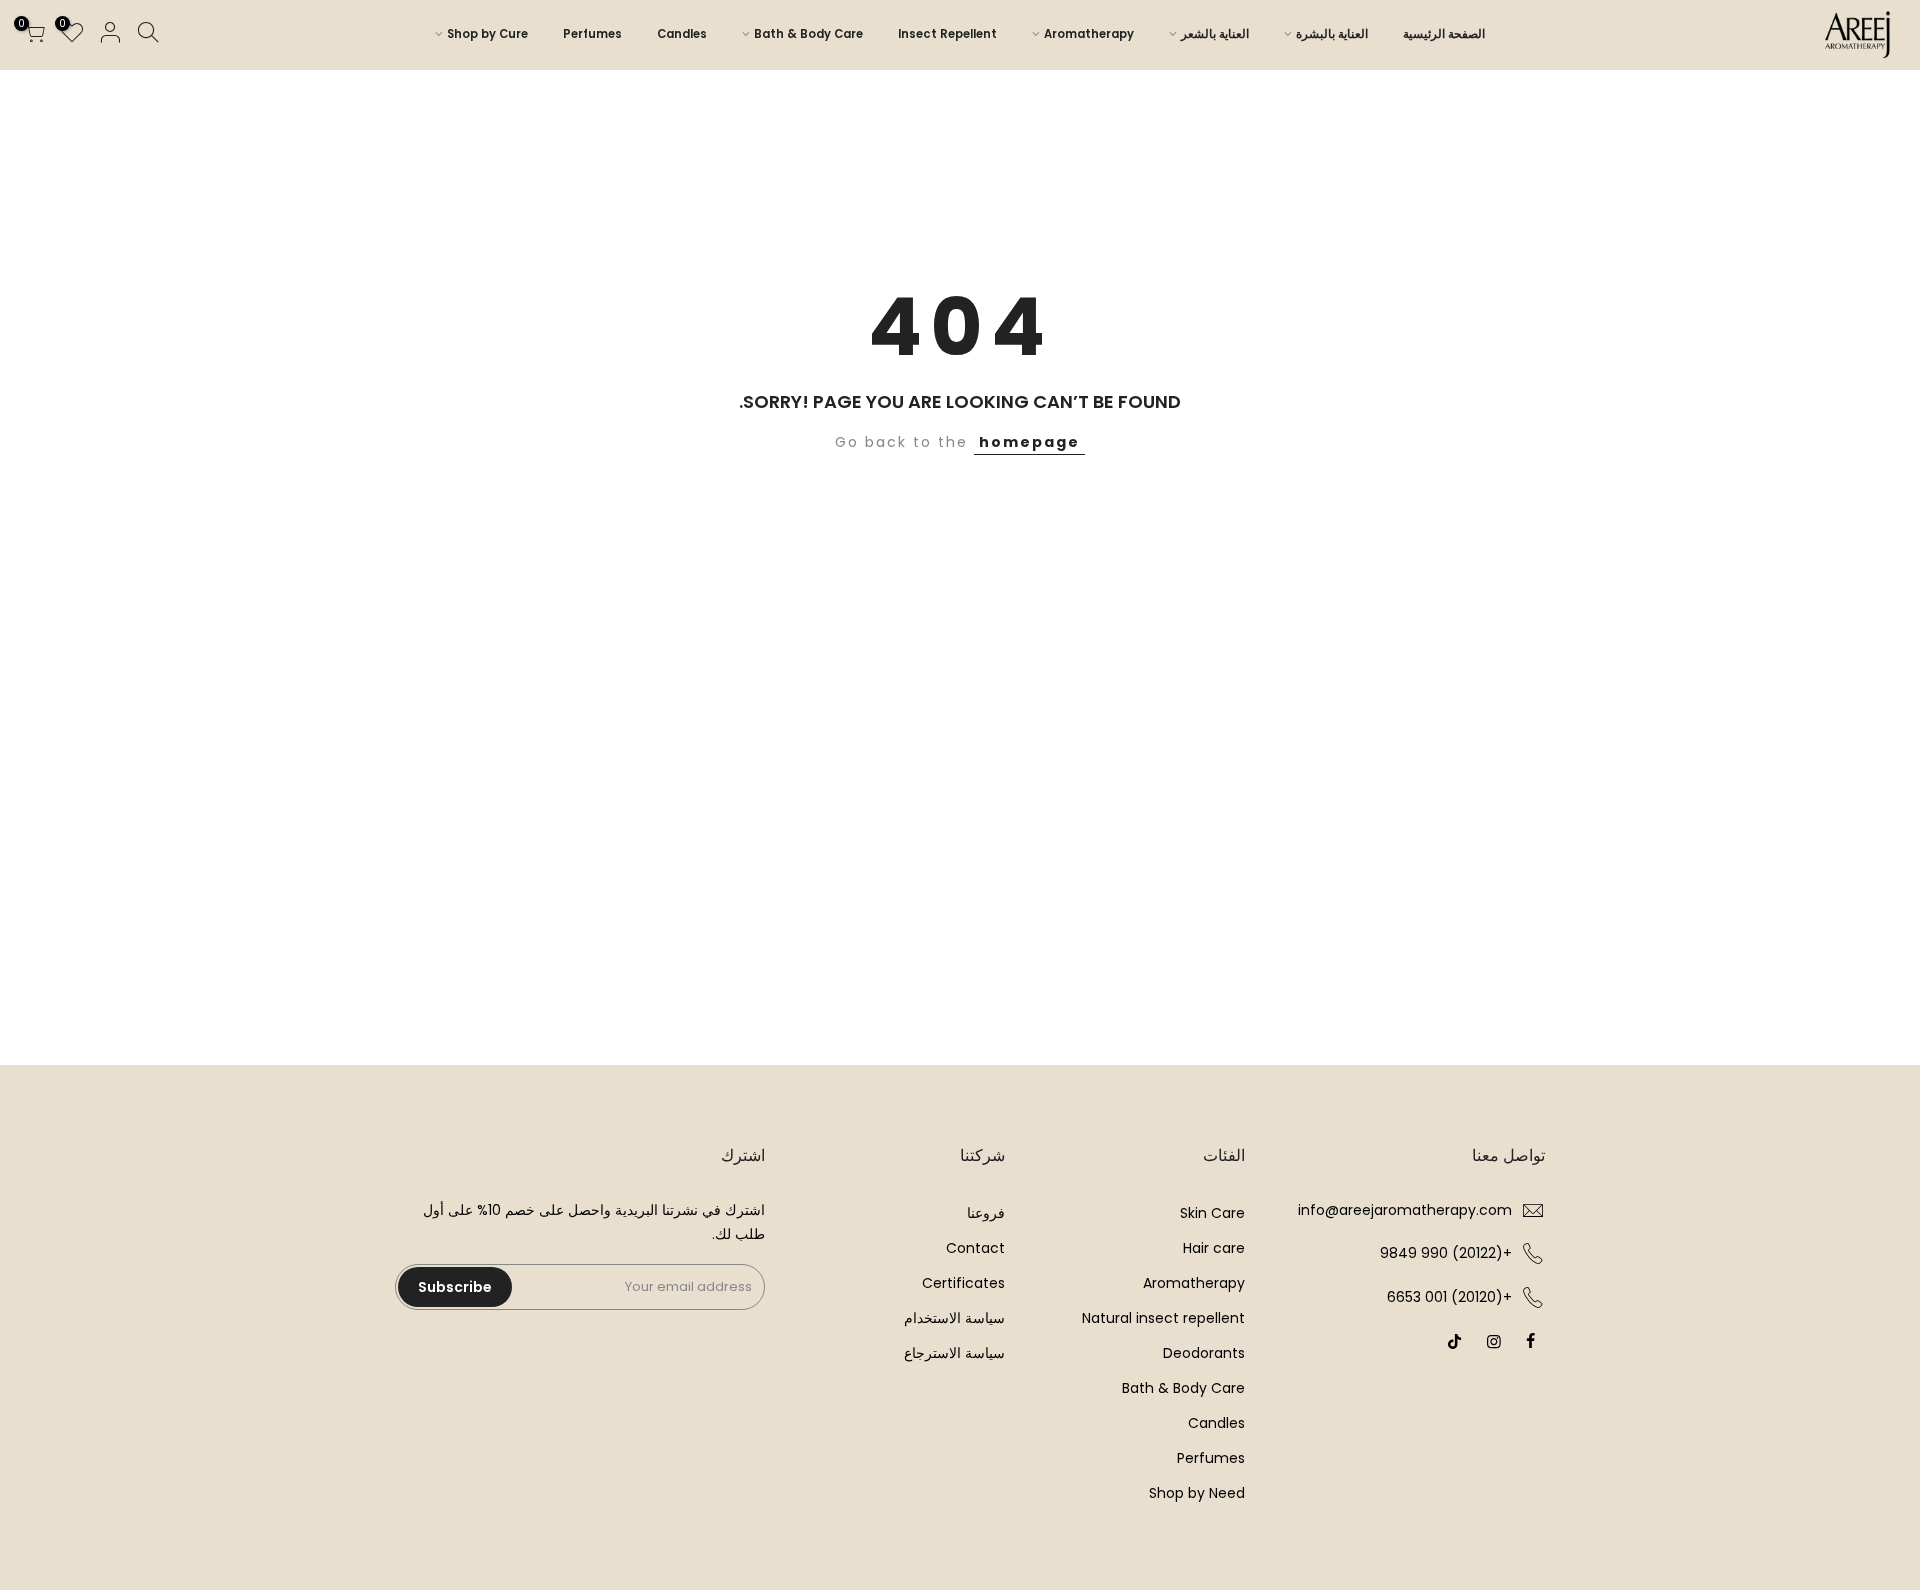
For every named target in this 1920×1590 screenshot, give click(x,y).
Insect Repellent (947, 34)
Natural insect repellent (1163, 1318)
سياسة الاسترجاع (954, 1353)
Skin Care (1212, 1213)
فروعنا (986, 1213)
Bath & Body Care (808, 34)
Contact (975, 1248)
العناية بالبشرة (1332, 34)
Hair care (1214, 1248)
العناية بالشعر (1215, 34)
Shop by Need (1197, 1493)
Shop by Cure (487, 34)
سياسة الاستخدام (954, 1318)
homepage (1029, 442)
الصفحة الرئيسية (1444, 34)
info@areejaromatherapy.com (1405, 1210)
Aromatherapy (1089, 34)
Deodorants (1204, 1353)
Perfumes (592, 34)
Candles (682, 34)
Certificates (963, 1283)
